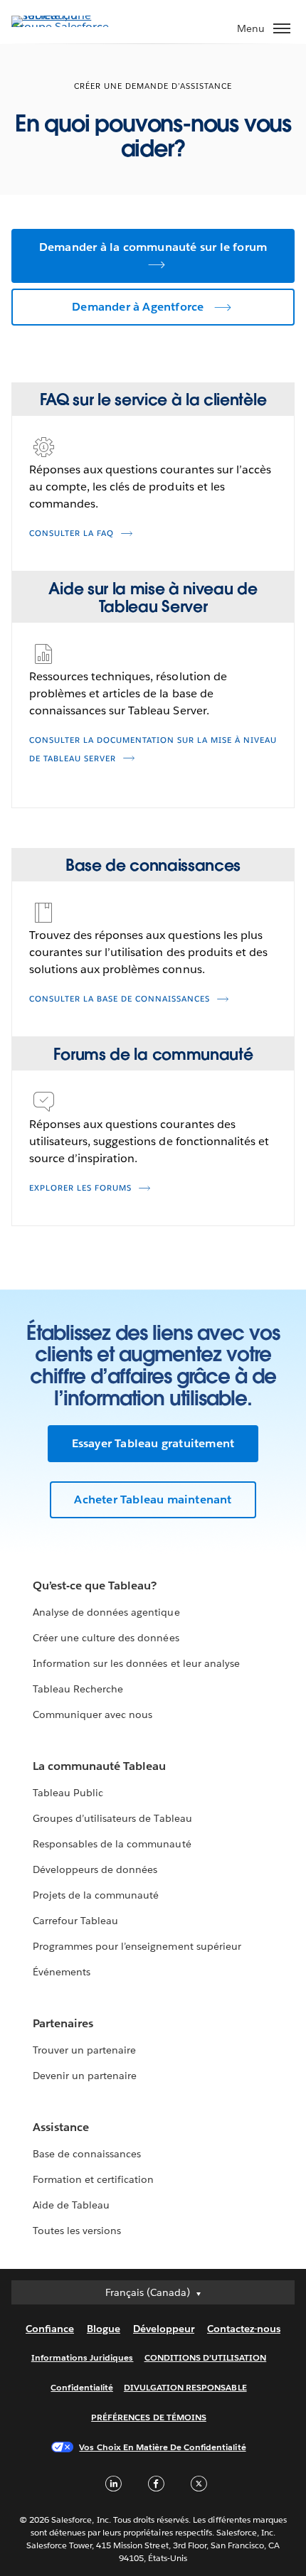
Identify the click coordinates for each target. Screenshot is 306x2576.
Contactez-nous (244, 2329)
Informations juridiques (83, 2357)
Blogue (104, 2329)
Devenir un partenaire (85, 2076)
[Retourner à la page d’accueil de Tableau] (61, 27)
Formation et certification (94, 2179)
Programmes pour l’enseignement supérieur (137, 1946)
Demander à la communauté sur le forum (153, 247)
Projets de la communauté (96, 1895)
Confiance (50, 2329)
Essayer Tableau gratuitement (153, 1443)
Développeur (164, 2329)
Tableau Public (68, 1793)
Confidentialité (81, 2387)
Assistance (61, 2127)
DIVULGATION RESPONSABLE (185, 2387)
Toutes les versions (77, 2231)
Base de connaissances (87, 2154)
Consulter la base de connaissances (120, 999)
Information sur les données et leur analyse (136, 1663)
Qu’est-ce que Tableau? (95, 1585)
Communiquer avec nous (93, 1714)
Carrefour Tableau (75, 1921)
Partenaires (63, 2023)
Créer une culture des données (106, 1638)
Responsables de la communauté (112, 1844)
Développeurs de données (95, 1869)
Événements (62, 1972)
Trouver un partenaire (84, 2050)
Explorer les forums (80, 1188)
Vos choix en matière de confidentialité (162, 2447)
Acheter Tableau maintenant (153, 1499)
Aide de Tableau (71, 2205)
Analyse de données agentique (106, 1612)
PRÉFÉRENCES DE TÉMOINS (149, 2417)
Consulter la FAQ (72, 533)
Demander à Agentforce (138, 307)
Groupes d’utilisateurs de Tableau (112, 1818)
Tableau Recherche (78, 1689)
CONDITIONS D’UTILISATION (206, 2357)
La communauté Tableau (99, 1766)
